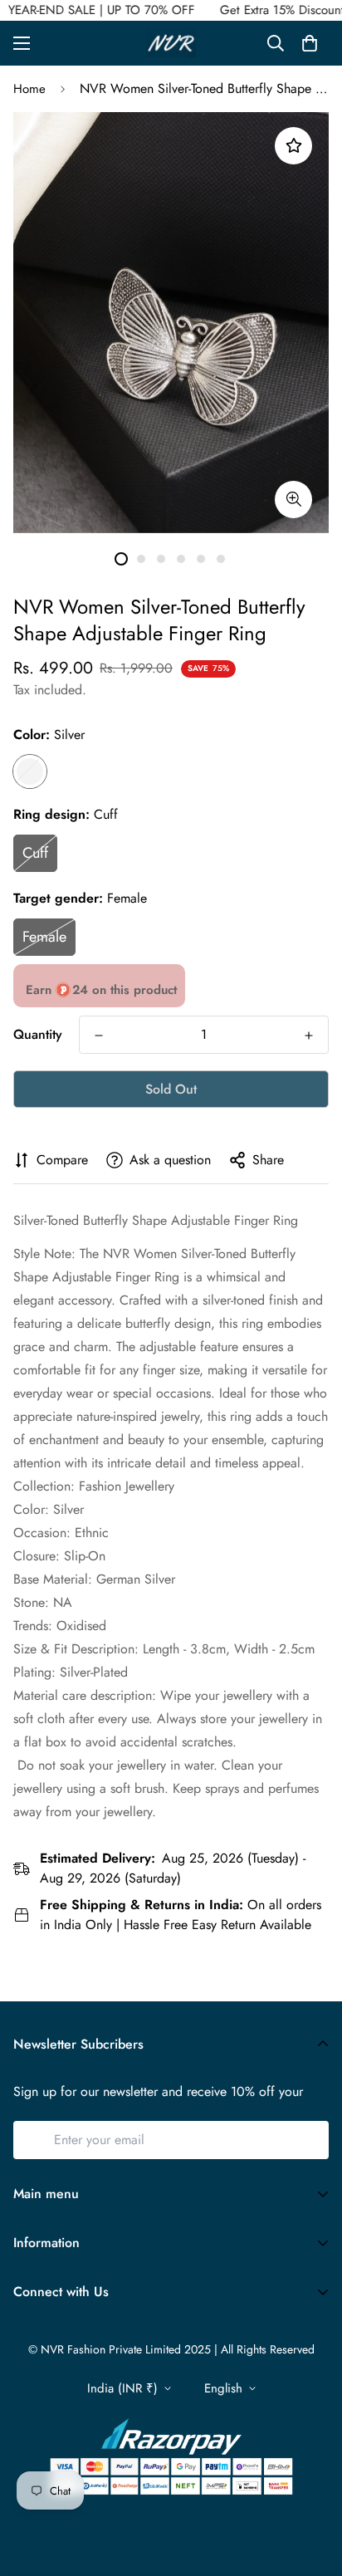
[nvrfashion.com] (171, 43)
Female (44, 937)
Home (29, 89)
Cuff (35, 853)
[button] (310, 43)
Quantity (38, 1034)
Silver (30, 771)
